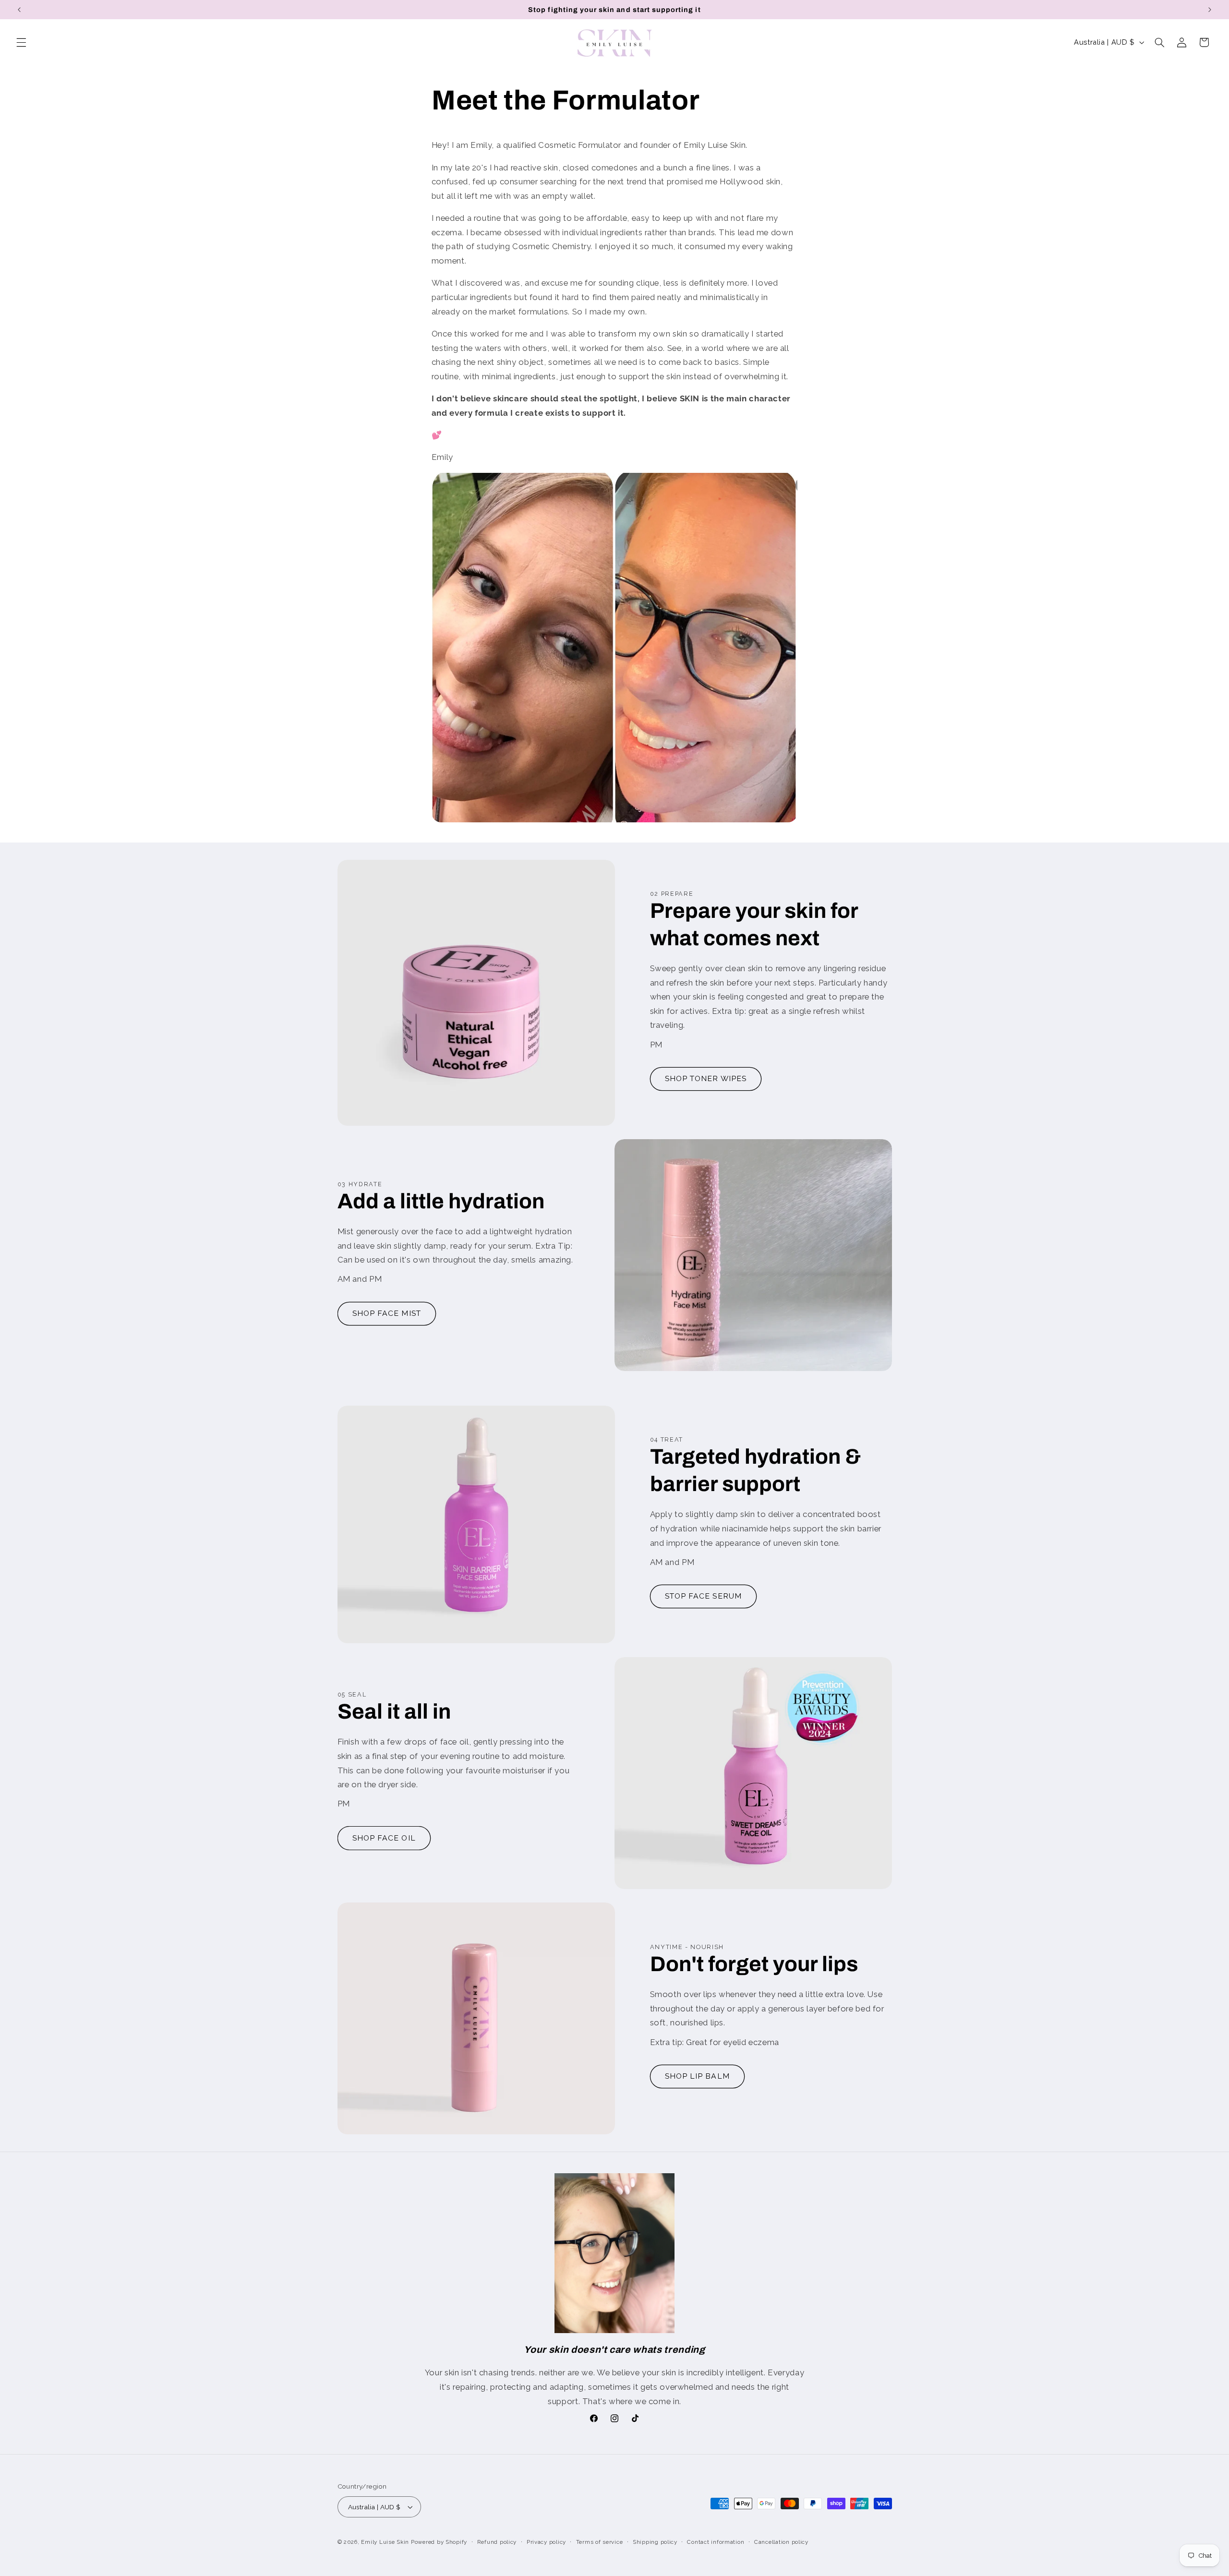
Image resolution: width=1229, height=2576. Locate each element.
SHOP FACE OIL (384, 1838)
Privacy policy (546, 2542)
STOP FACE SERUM (703, 1596)
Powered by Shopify (439, 2542)
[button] (21, 42)
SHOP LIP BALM (697, 2076)
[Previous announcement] (19, 10)
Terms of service (600, 2542)
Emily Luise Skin (385, 2542)
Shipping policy (655, 2542)
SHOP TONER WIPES (706, 1078)
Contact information (716, 2542)
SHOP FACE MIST (387, 1313)
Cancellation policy (781, 2542)
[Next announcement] (1210, 10)
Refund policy (497, 2542)
